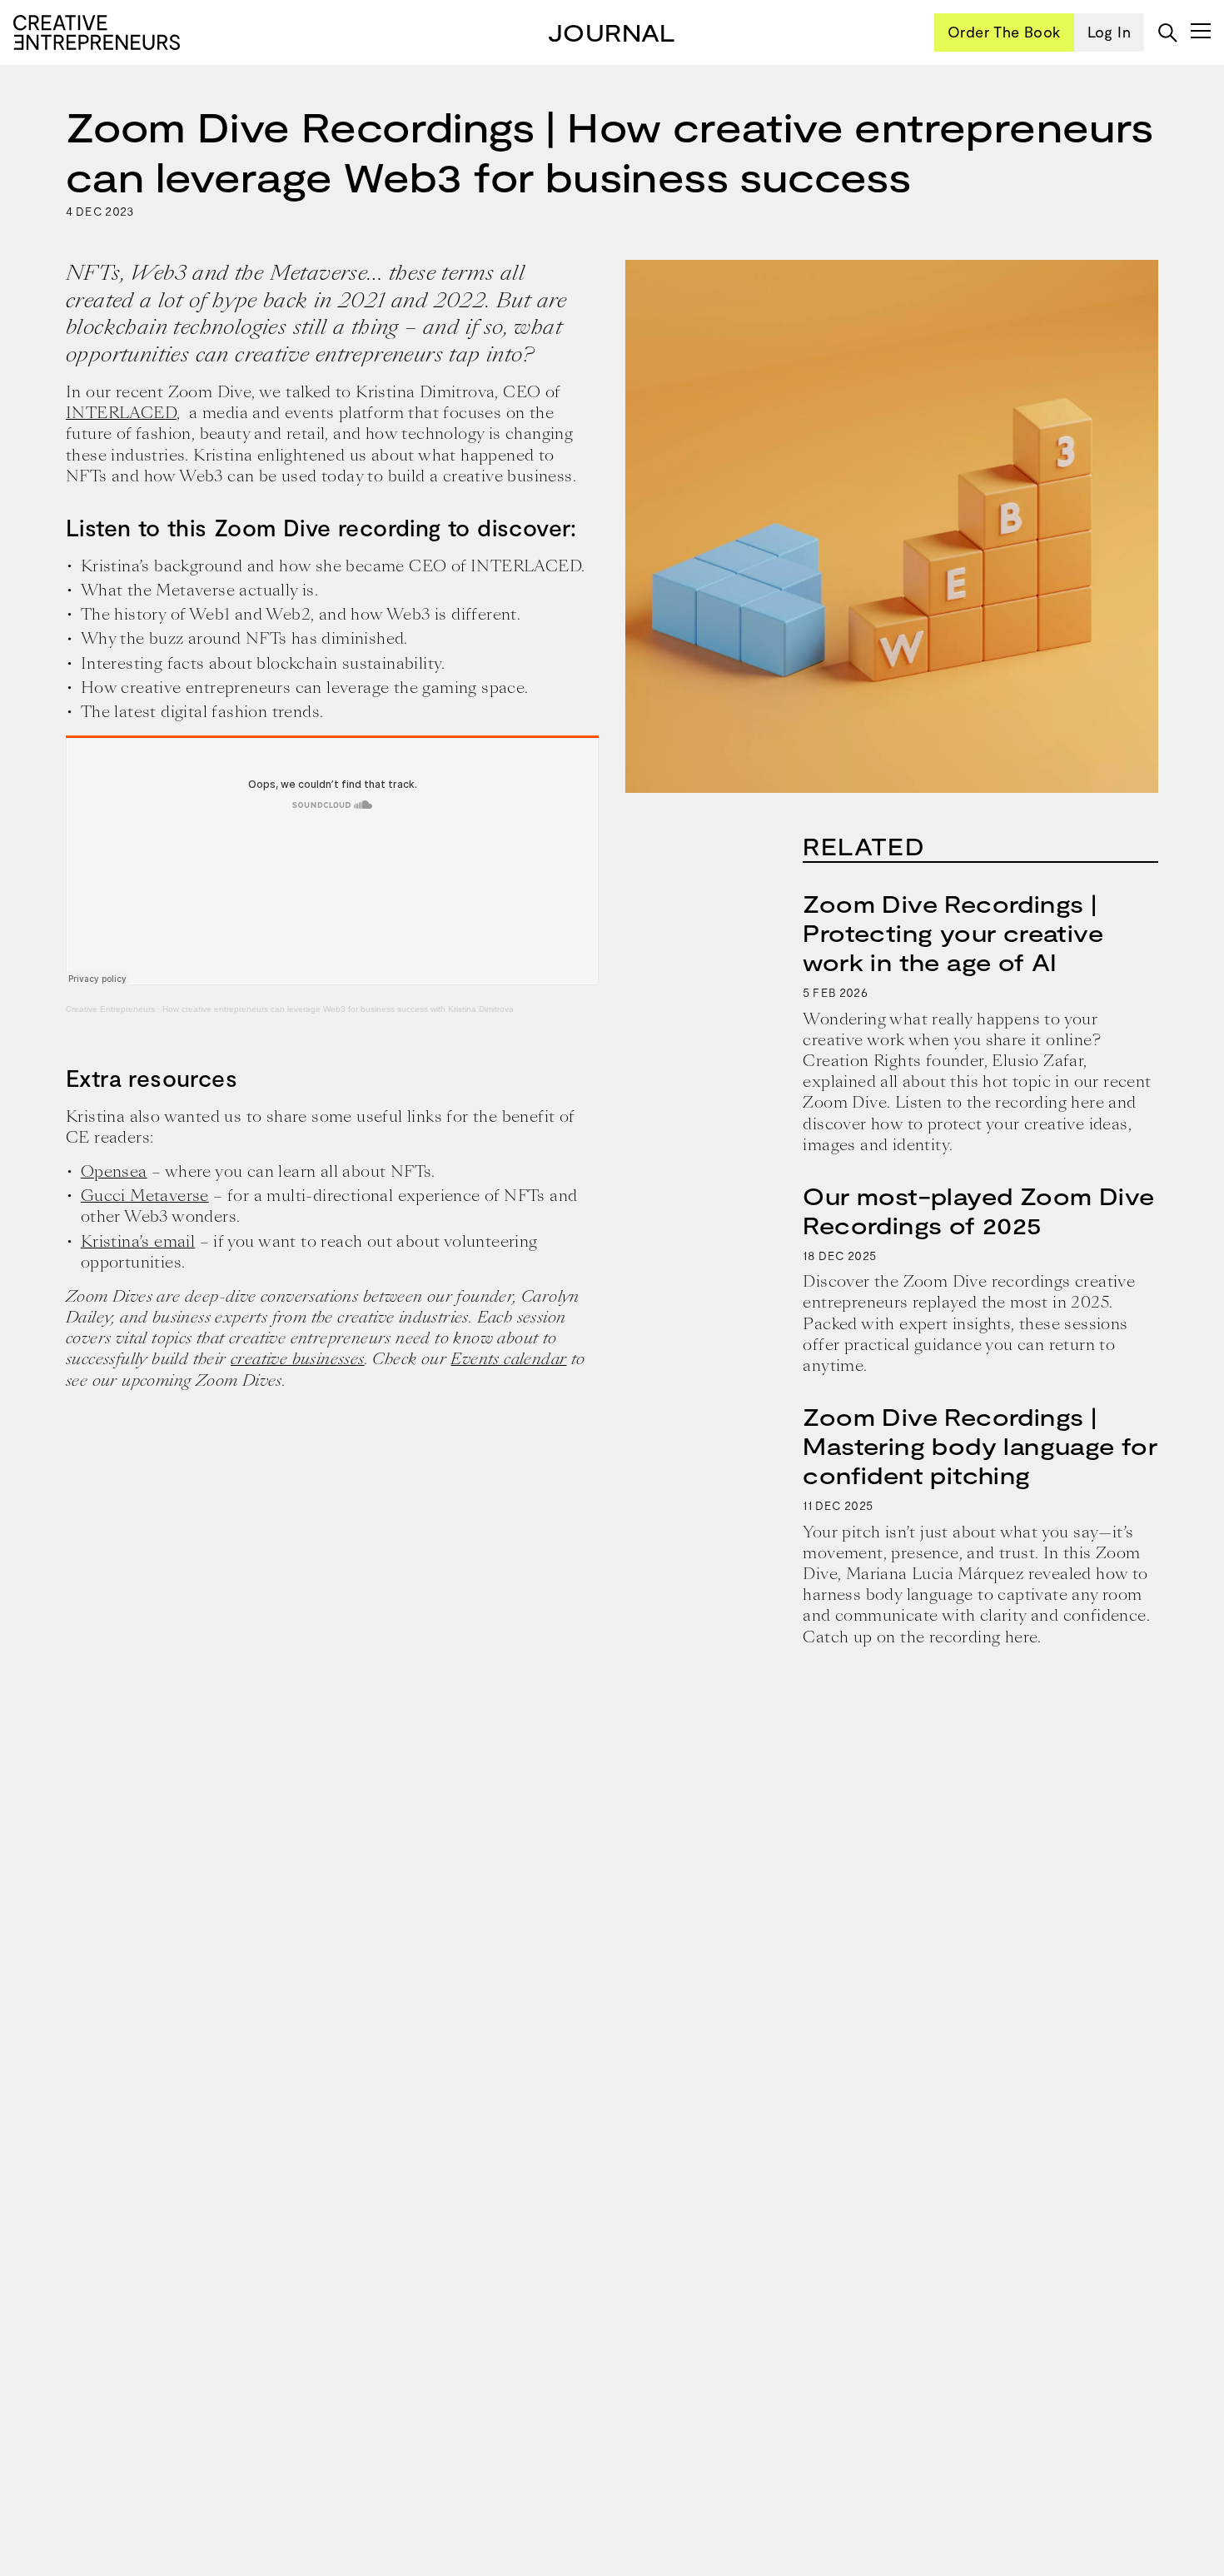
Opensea (114, 1171)
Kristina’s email (138, 1241)
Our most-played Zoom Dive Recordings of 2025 (978, 1211)
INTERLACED (121, 413)
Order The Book (1004, 32)
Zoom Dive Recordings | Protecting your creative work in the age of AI (953, 933)
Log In (1109, 32)
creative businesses (298, 1359)
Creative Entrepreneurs (110, 1009)
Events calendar (508, 1359)
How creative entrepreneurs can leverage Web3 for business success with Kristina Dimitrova (338, 1009)
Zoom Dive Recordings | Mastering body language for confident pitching (980, 1446)
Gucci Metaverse (145, 1196)
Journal (612, 32)
